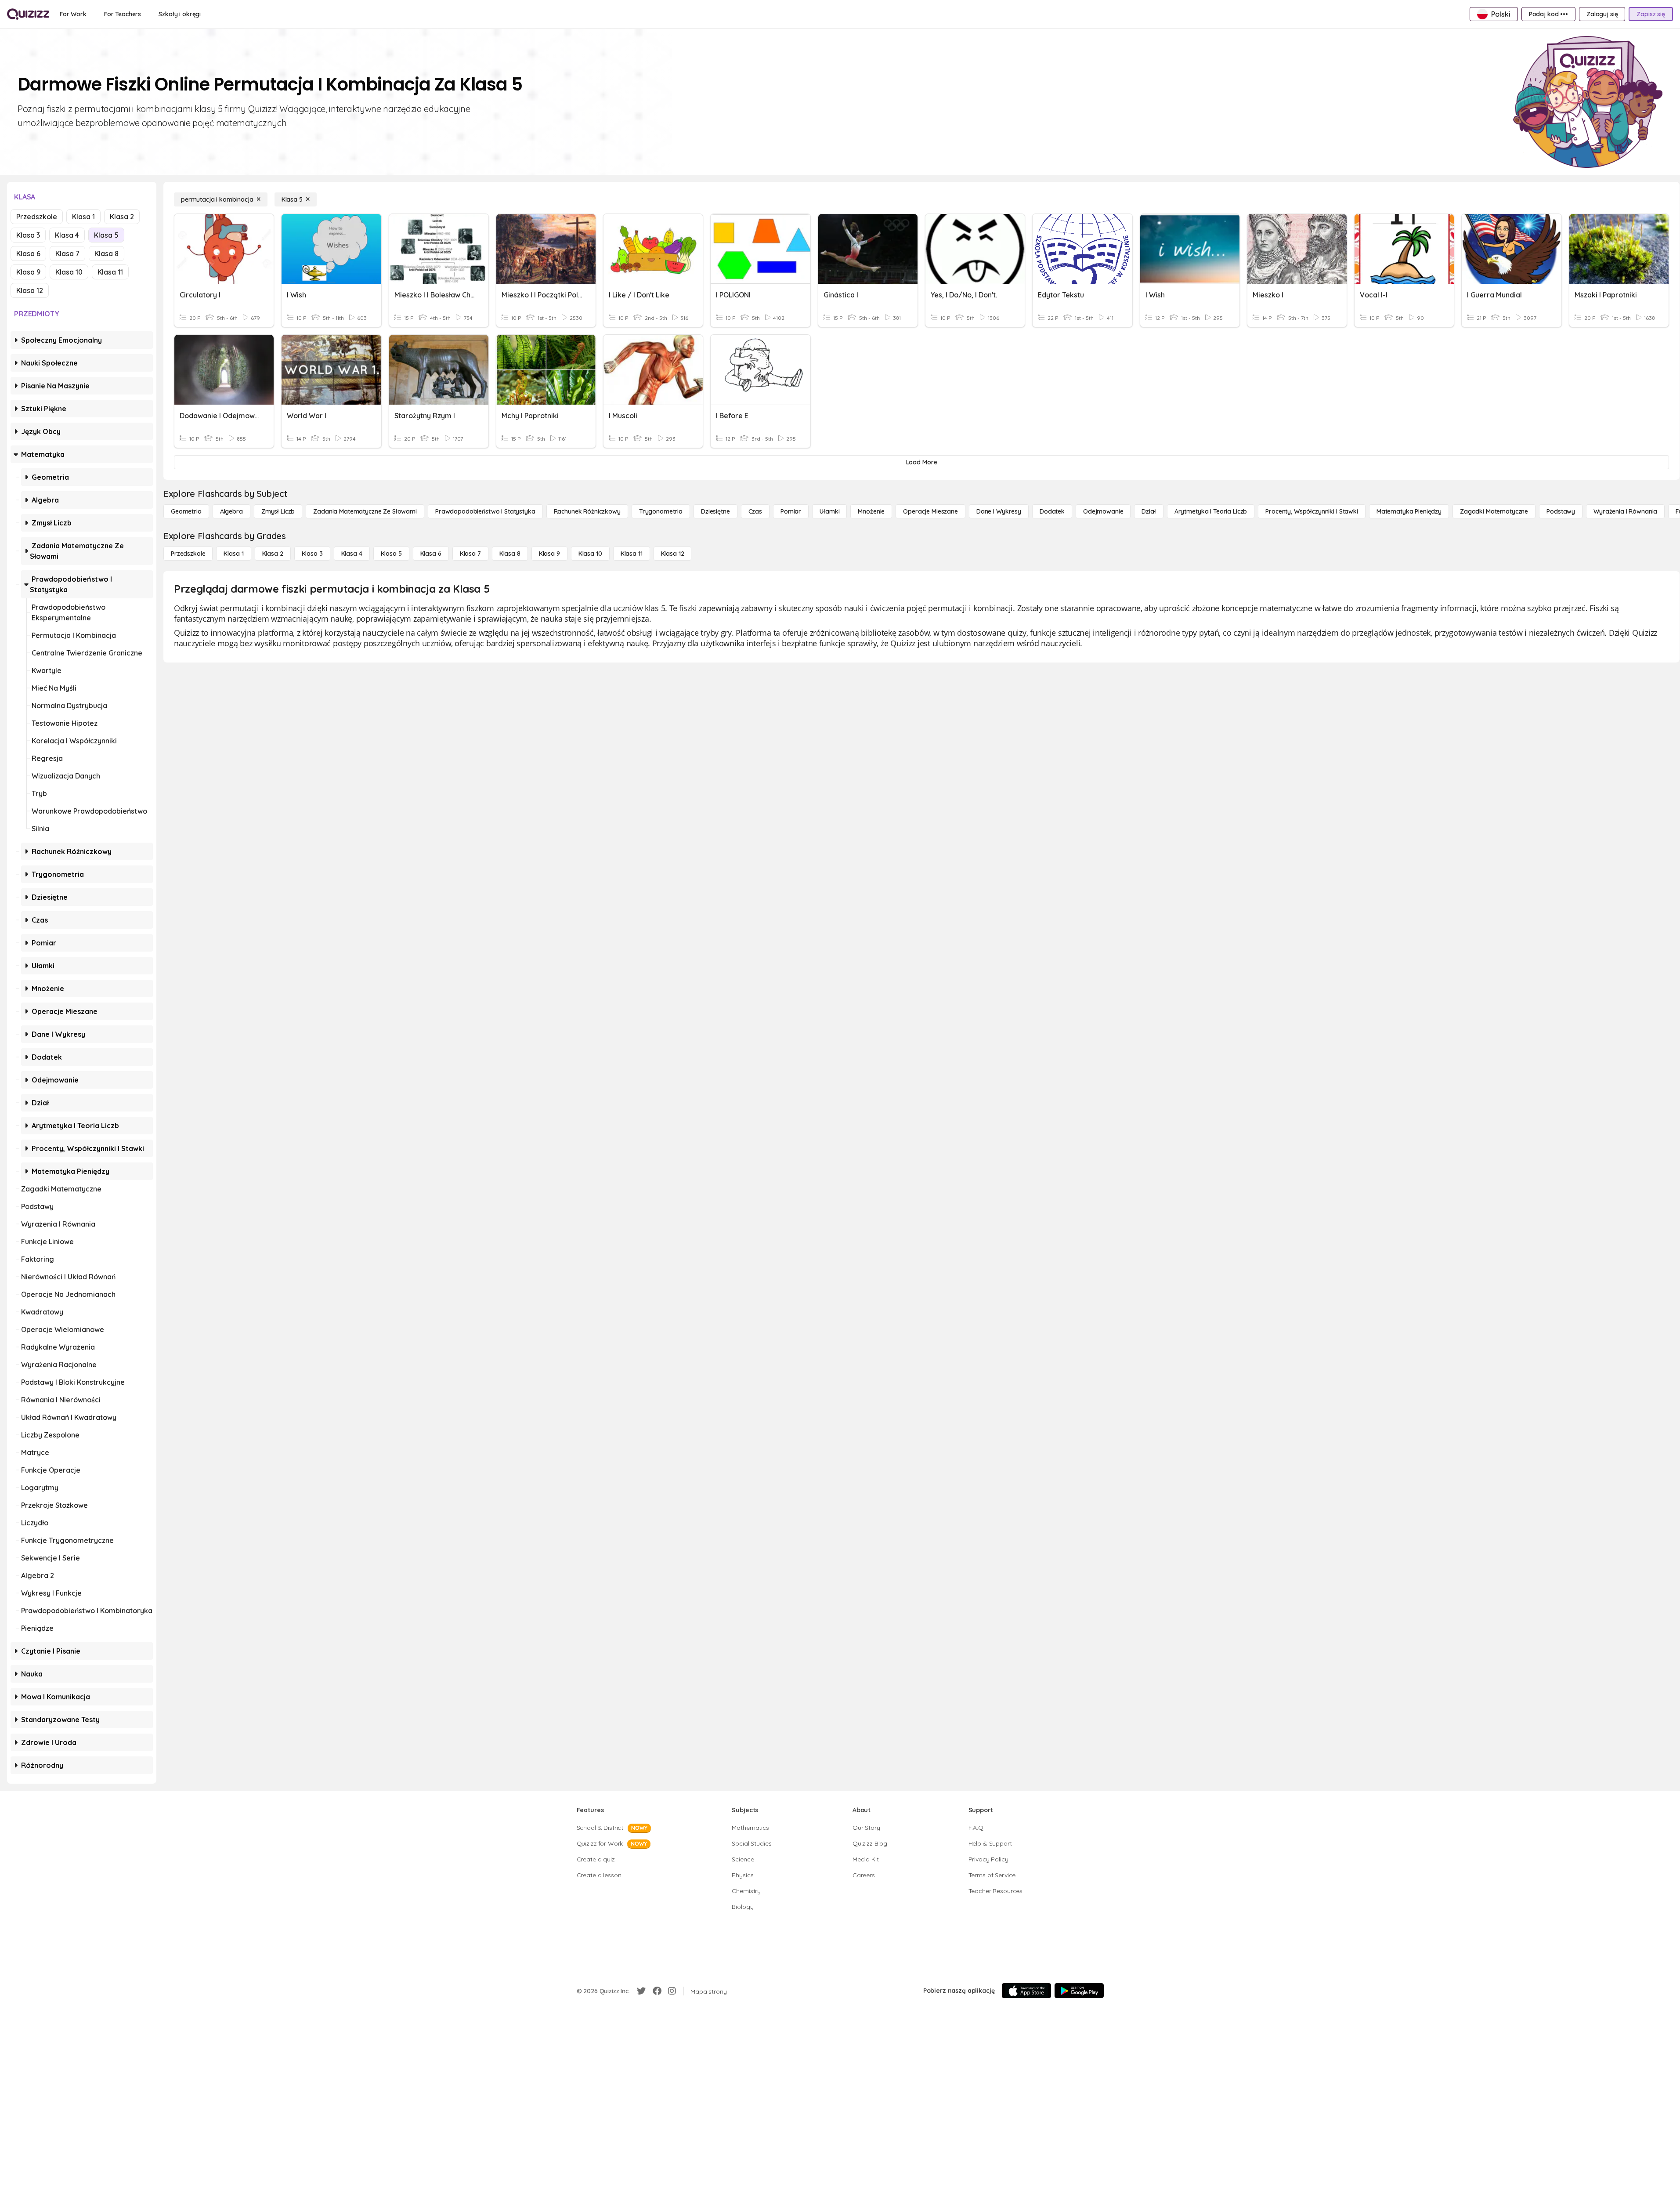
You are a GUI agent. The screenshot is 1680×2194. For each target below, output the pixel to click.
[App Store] (1026, 1991)
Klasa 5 (106, 235)
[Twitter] (641, 1991)
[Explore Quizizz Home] (28, 14)
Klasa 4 (67, 235)
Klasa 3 (28, 235)
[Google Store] (1079, 1991)
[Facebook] (657, 1991)
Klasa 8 (107, 253)
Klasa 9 (28, 272)
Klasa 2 (122, 217)
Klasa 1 (83, 217)
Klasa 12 (30, 290)
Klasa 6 (28, 253)
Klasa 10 (69, 272)
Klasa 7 (67, 253)
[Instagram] (672, 1991)
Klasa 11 (110, 272)
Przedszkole (37, 217)
